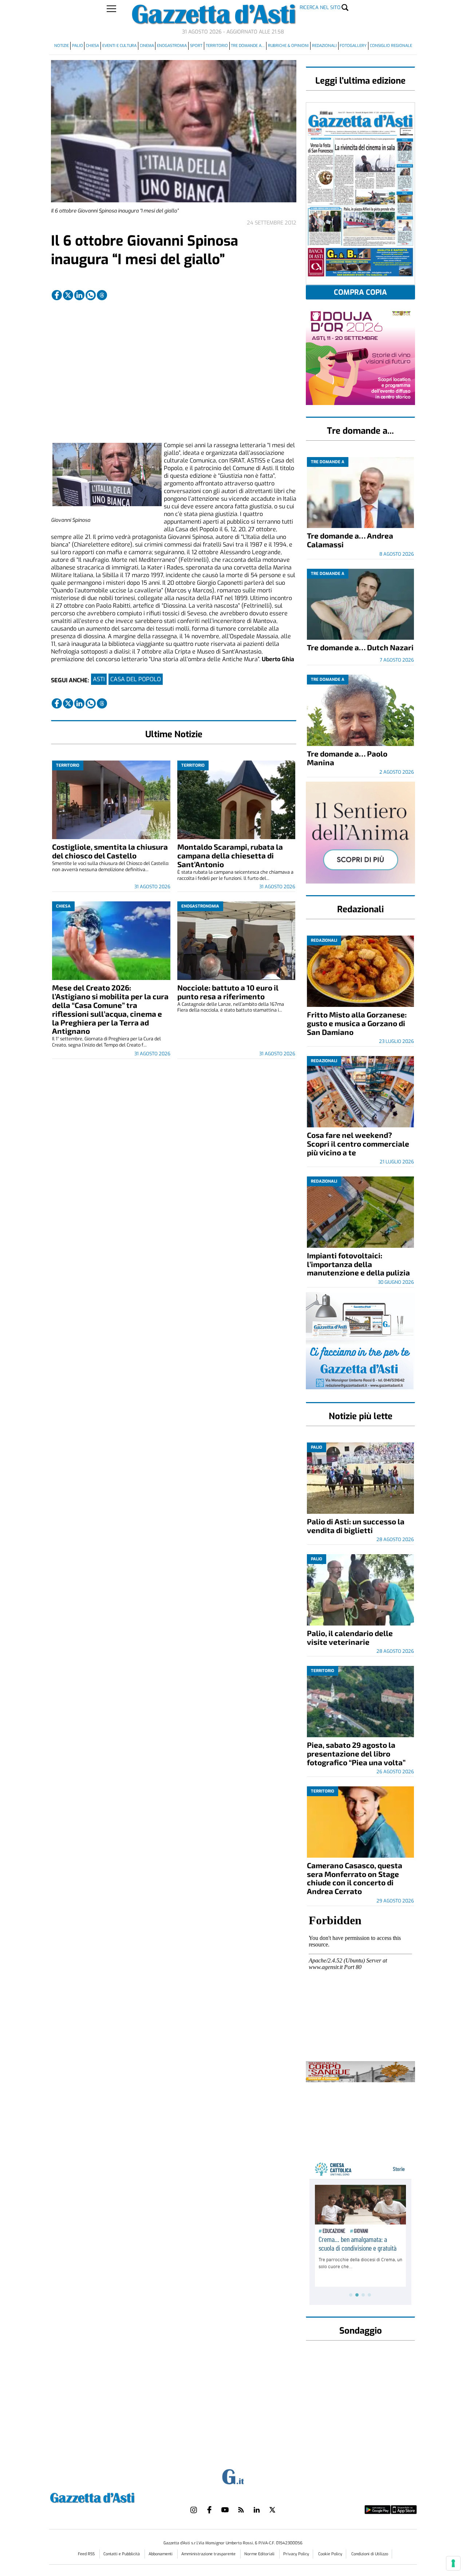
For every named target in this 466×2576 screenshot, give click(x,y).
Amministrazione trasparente (209, 2554)
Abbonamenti (161, 2554)
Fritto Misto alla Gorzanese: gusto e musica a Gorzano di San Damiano (357, 1023)
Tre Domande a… (248, 46)
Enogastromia (172, 46)
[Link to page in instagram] (194, 2510)
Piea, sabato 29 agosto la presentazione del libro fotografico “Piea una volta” (356, 1753)
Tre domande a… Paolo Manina (347, 758)
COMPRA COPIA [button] (360, 292)
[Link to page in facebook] (57, 295)
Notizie (62, 46)
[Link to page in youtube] (225, 2510)
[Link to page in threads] (102, 295)
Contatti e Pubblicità (122, 2554)
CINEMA (147, 46)
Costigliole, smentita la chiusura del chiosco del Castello (110, 851)
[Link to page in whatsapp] (91, 295)
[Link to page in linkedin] (79, 295)
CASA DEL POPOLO (136, 679)
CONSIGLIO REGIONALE (391, 46)
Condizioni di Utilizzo (370, 2554)
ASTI (99, 679)
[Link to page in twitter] (68, 295)
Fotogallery (353, 46)
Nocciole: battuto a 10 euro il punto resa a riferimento (228, 992)
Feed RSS (87, 2554)
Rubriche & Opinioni (288, 46)
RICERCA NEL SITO (320, 7)
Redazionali (324, 46)
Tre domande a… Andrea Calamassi (350, 540)
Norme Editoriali (260, 2554)
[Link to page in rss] (241, 2510)
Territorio (217, 46)
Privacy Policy (296, 2554)
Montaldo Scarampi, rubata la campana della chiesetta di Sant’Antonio (230, 855)
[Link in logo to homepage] (110, 2497)
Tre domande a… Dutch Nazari (360, 647)
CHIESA (92, 46)
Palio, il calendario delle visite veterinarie (350, 1637)
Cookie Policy (330, 2554)
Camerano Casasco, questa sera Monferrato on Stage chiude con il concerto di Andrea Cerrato (355, 1878)
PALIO (78, 46)
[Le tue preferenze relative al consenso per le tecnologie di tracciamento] (453, 2563)
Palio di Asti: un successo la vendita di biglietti (356, 1526)
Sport (196, 46)
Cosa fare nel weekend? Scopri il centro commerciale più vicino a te (358, 1144)
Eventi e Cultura (119, 46)
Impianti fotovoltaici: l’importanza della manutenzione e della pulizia (358, 1264)
